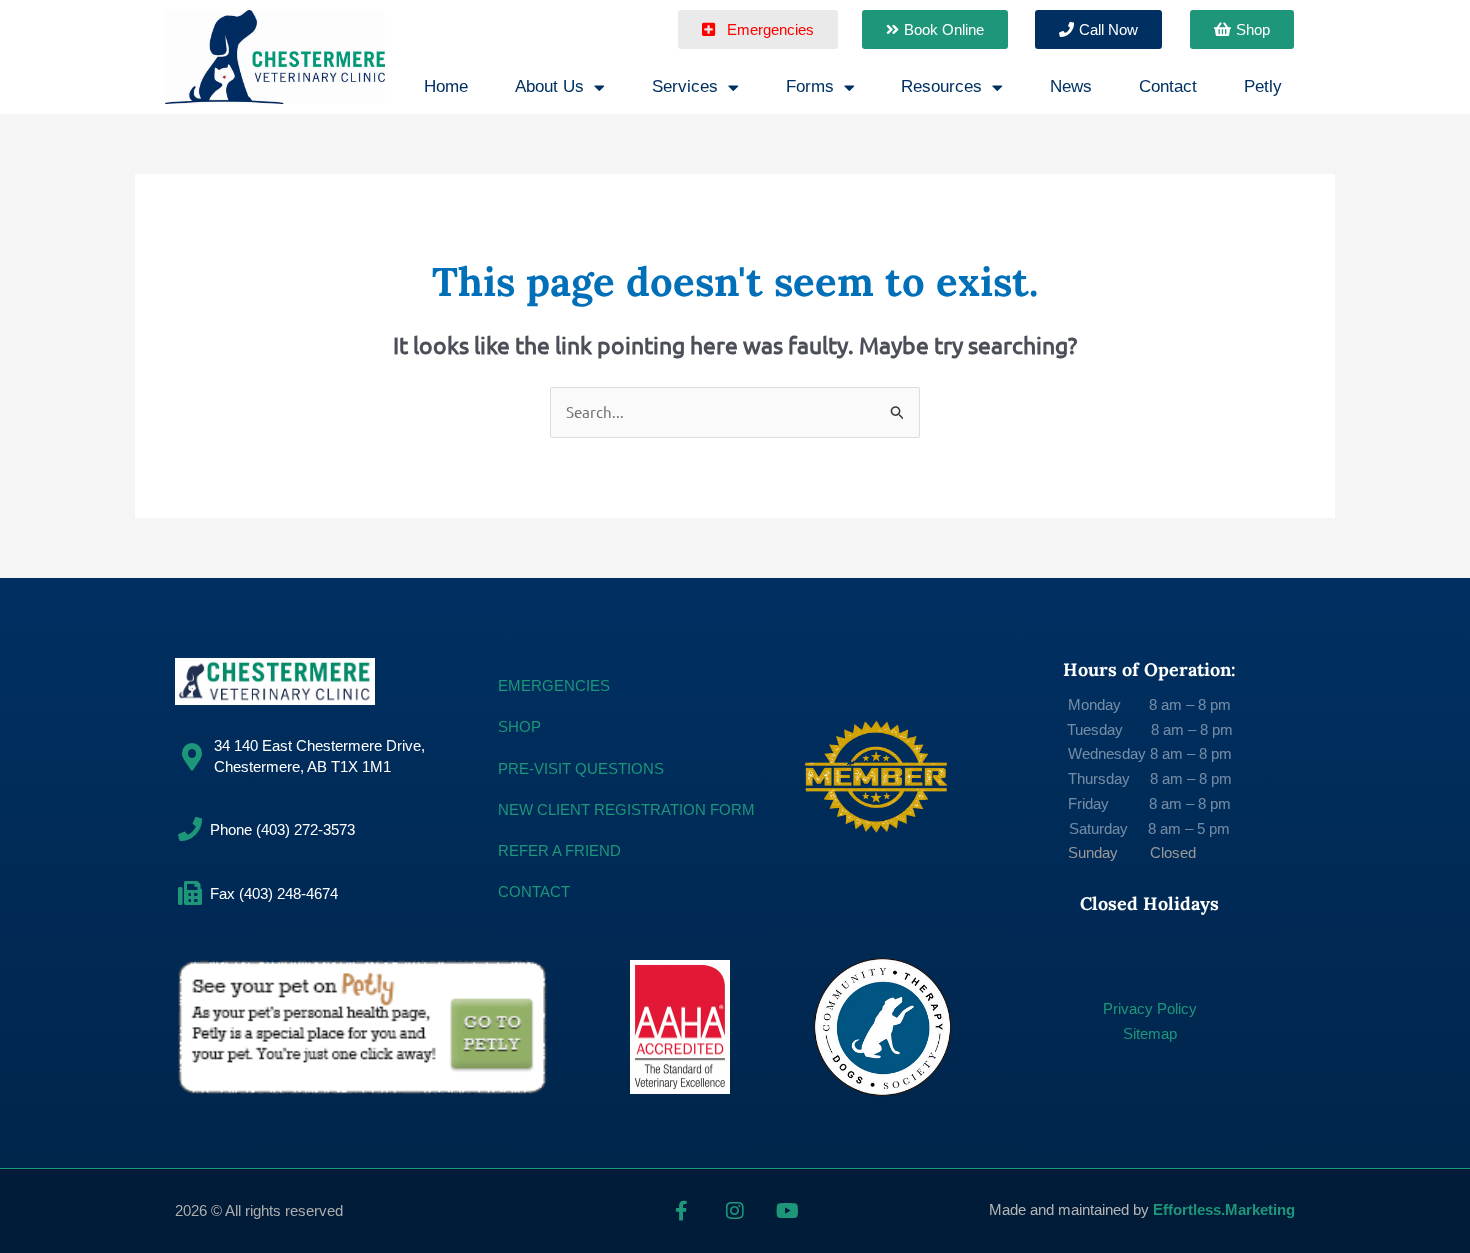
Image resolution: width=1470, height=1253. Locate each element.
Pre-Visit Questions (581, 768)
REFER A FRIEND (559, 850)
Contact (1168, 86)
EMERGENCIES (554, 685)
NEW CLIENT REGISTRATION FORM (626, 809)
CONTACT (534, 891)
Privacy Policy (1150, 1008)
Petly (1263, 86)
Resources (941, 86)
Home (446, 86)
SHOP (519, 726)
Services (685, 86)
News (1071, 86)
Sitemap (1150, 1033)
